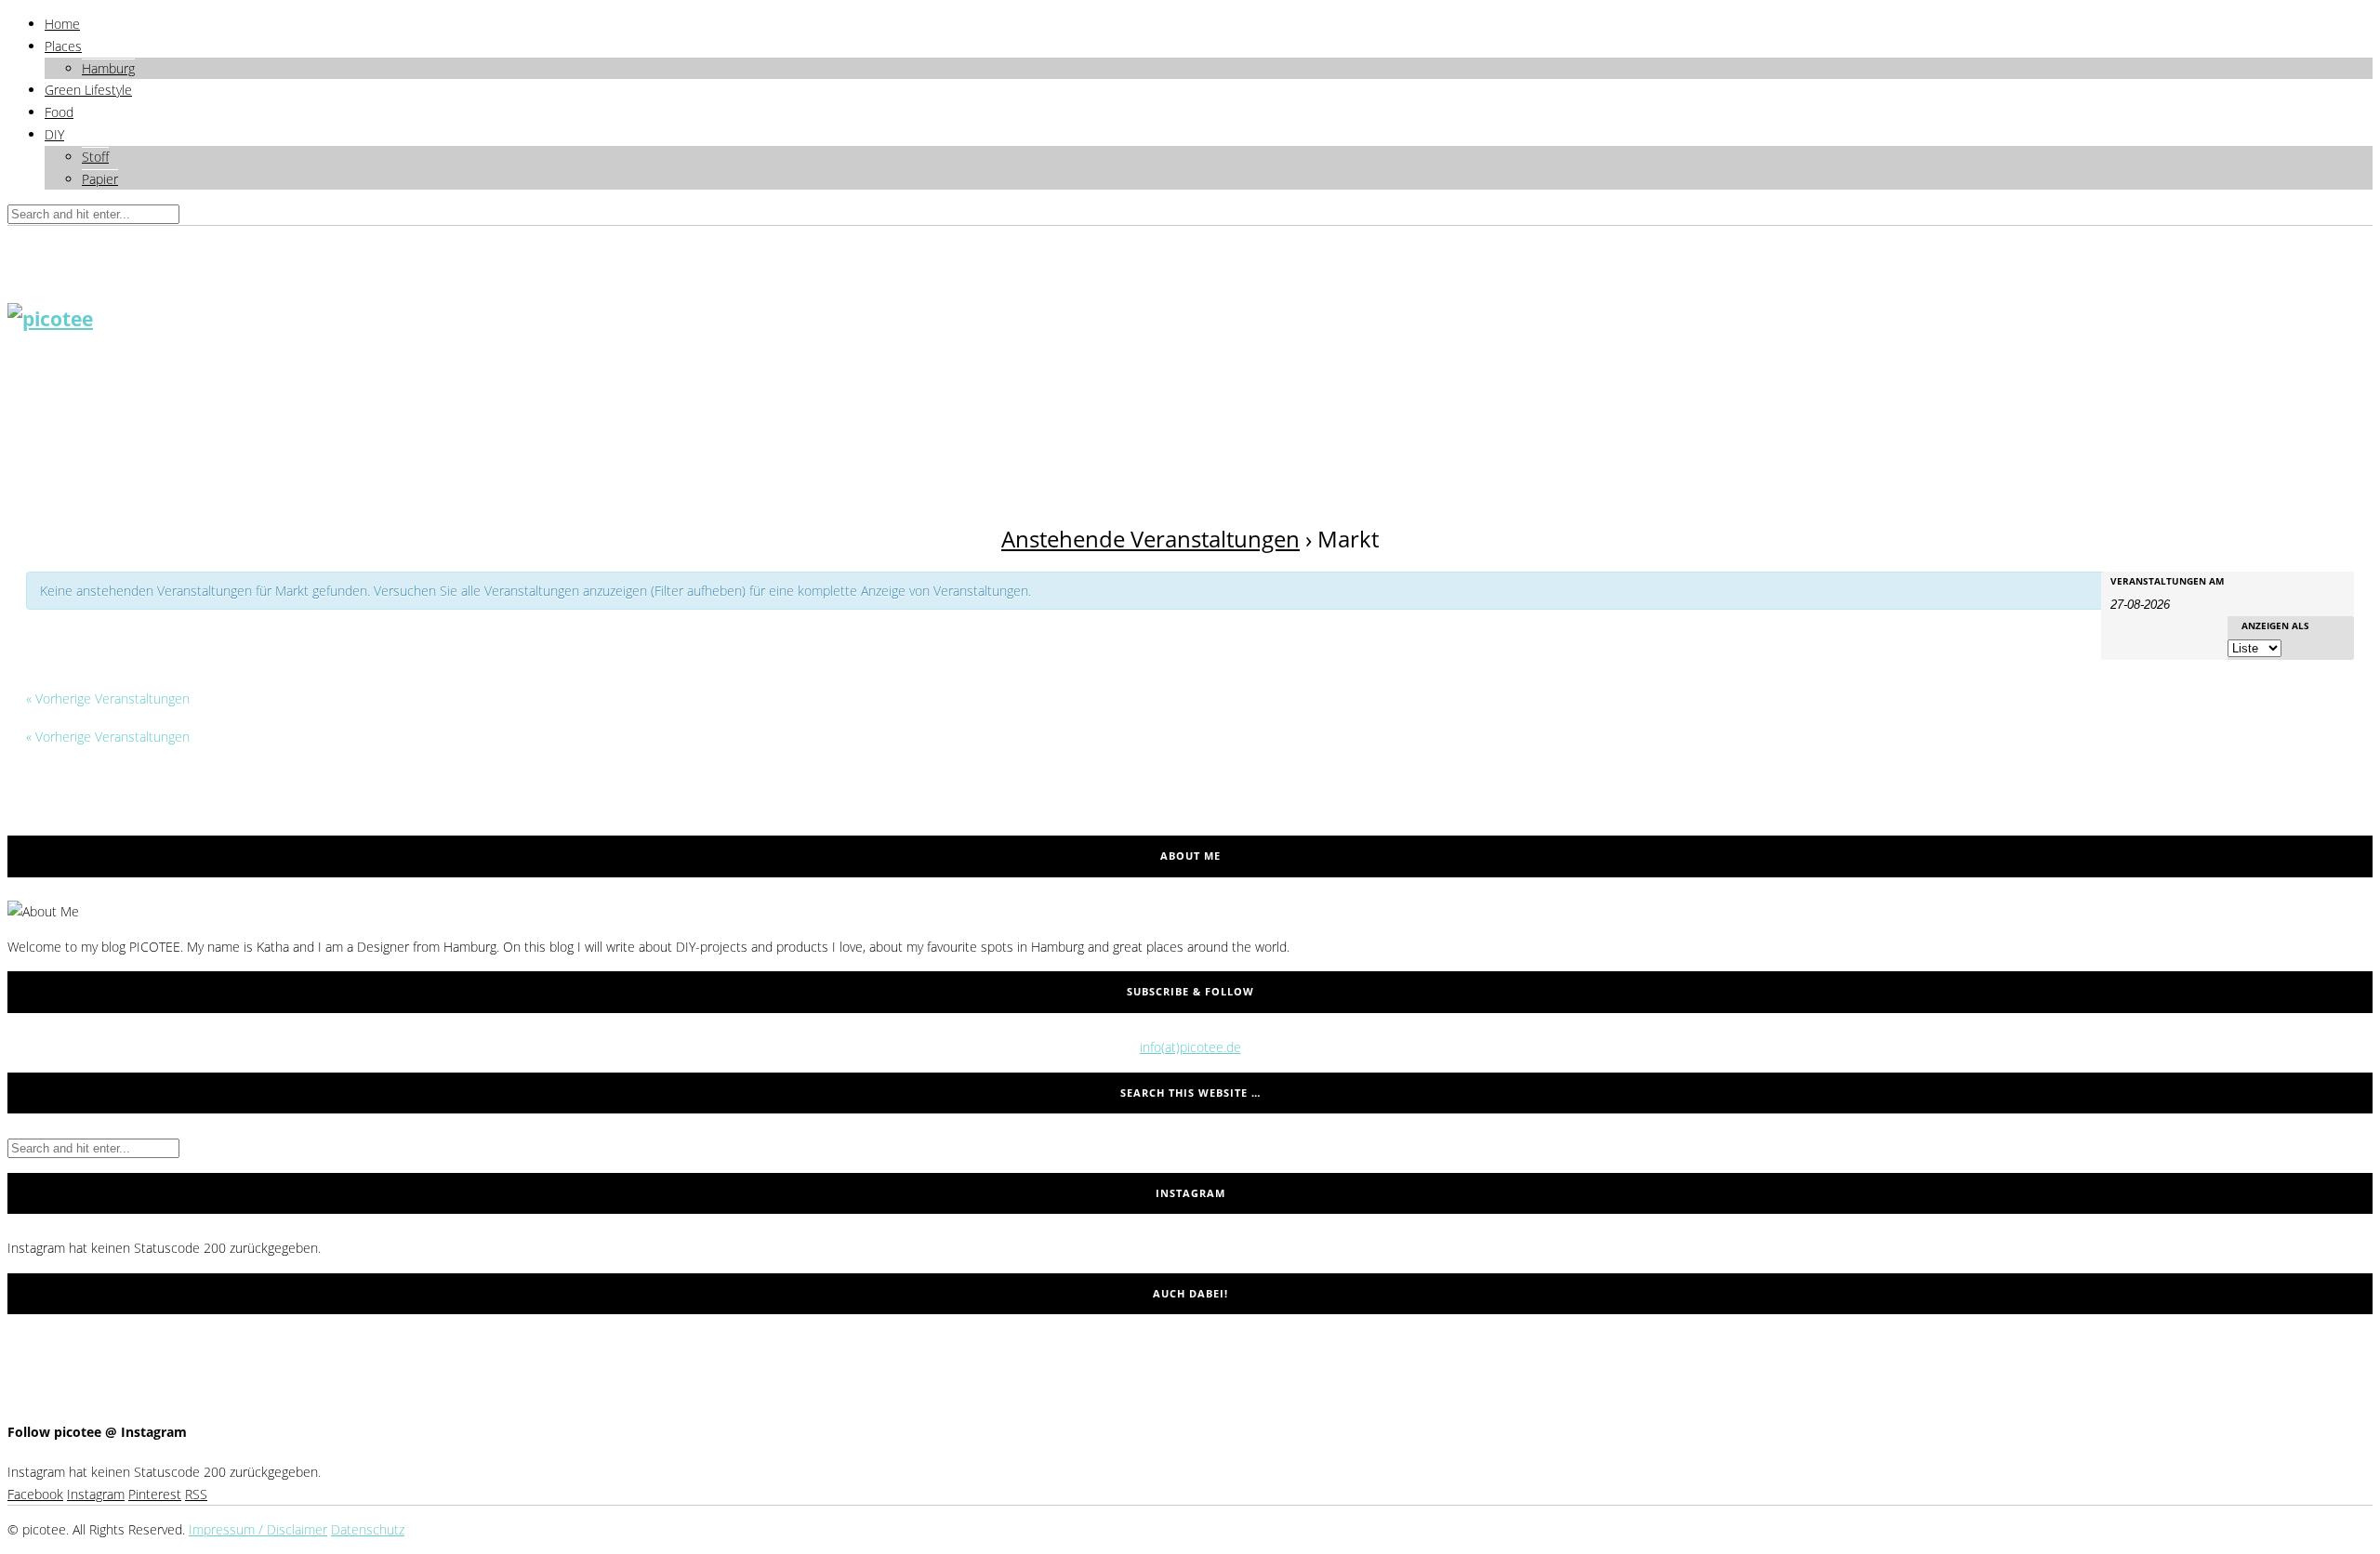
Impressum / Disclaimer (258, 1529)
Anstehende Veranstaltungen (1150, 539)
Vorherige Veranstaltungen (108, 698)
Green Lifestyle (88, 90)
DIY (54, 134)
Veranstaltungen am (2167, 581)
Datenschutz (368, 1529)
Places (63, 46)
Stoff (95, 157)
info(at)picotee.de (1190, 1047)
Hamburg (108, 68)
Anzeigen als (2275, 626)
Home (62, 24)
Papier (100, 179)
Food (59, 112)
